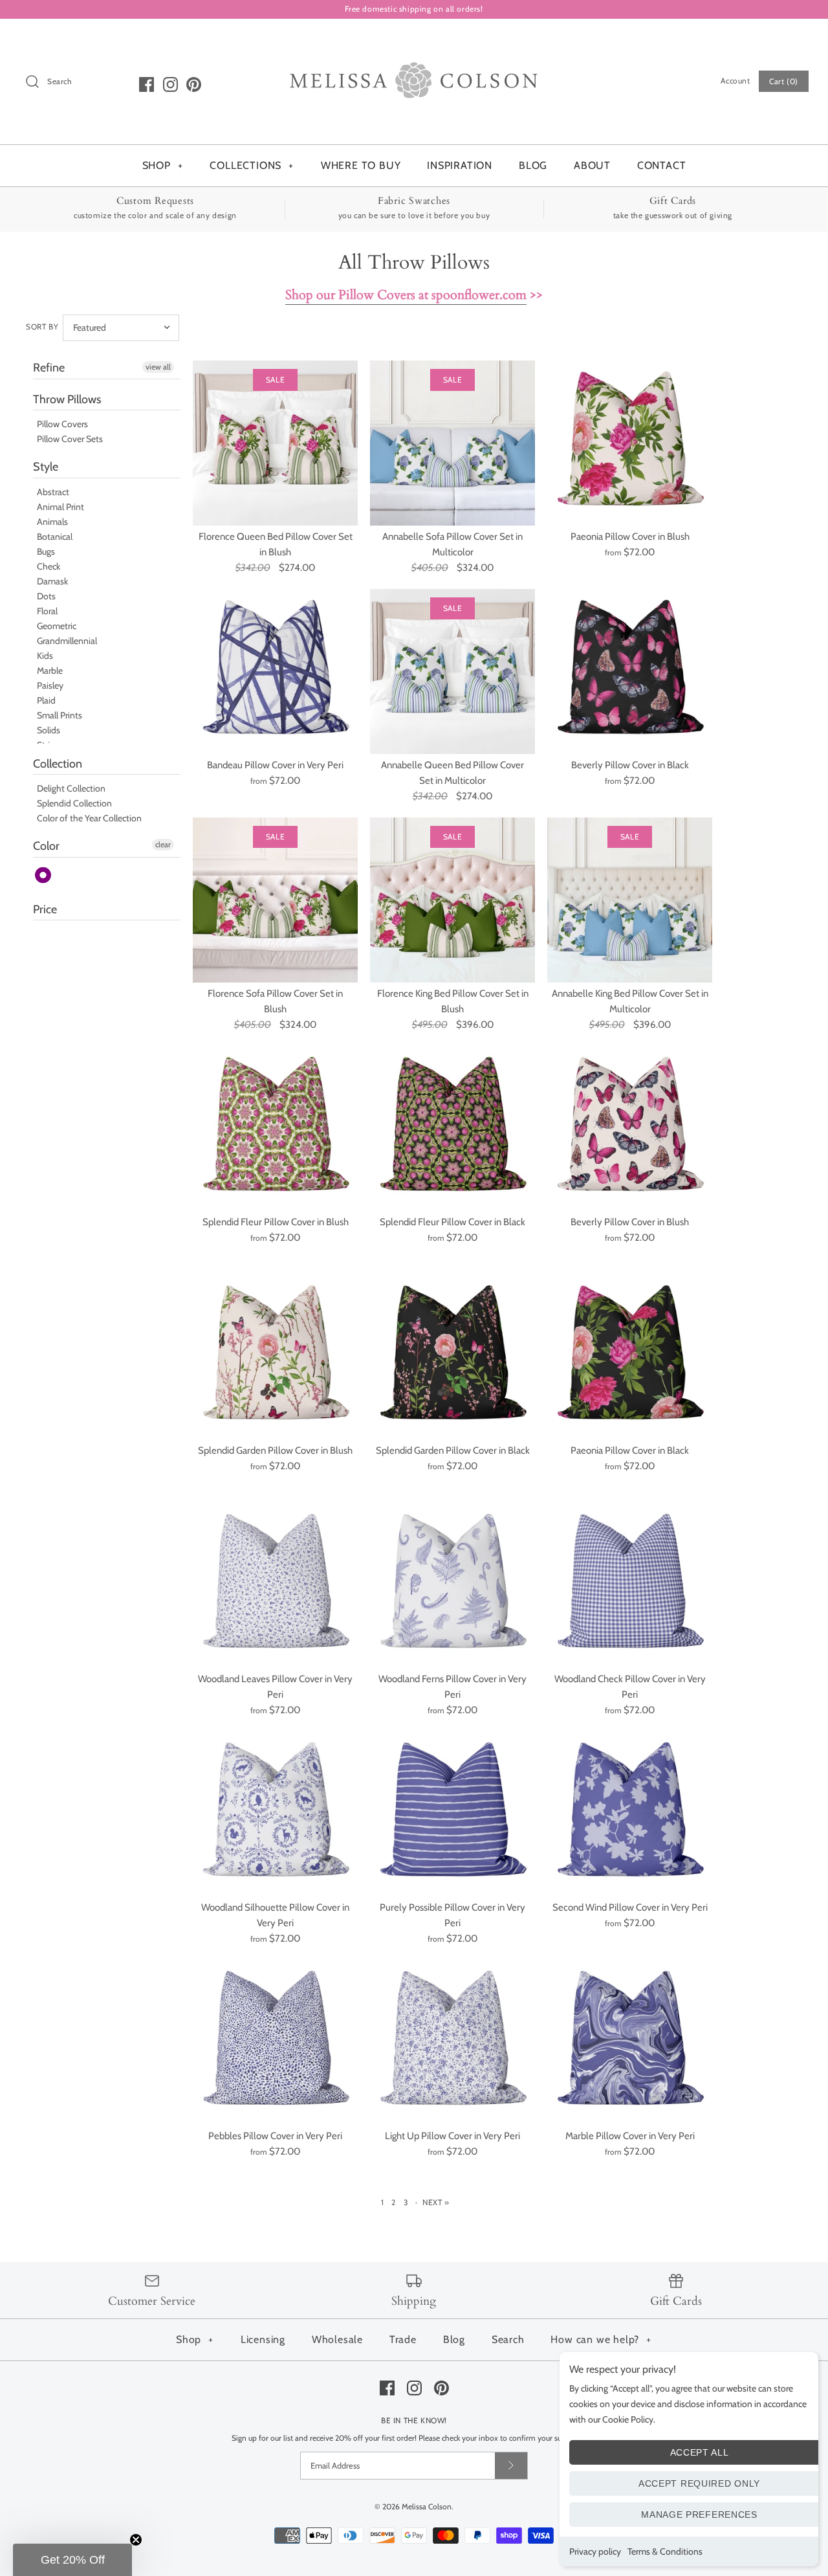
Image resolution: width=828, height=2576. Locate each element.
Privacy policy (595, 2551)
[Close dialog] (532, 1072)
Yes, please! (414, 1484)
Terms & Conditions (665, 2551)
